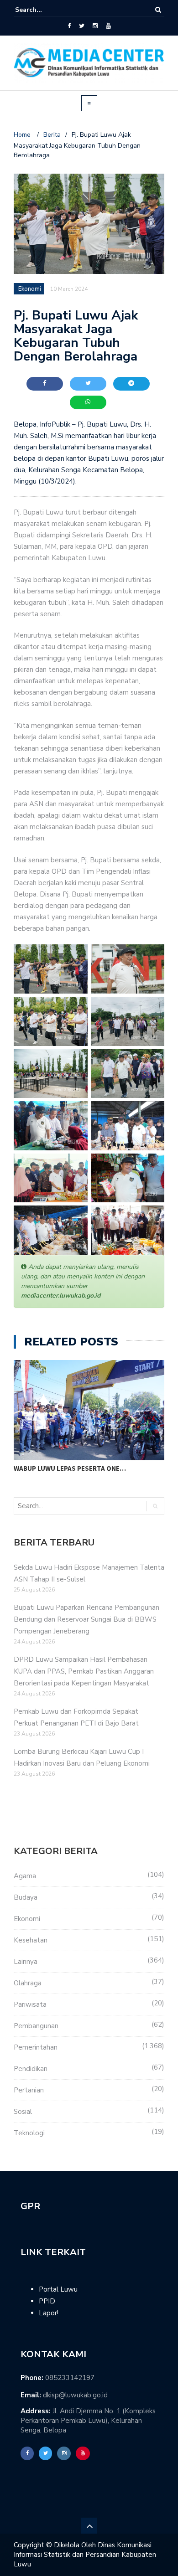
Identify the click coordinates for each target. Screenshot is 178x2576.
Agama (25, 1876)
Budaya (26, 1897)
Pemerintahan (36, 2047)
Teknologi (29, 2133)
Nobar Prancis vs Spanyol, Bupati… (75, 1468)
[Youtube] (108, 26)
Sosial (23, 2112)
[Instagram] (95, 26)
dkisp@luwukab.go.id (75, 2395)
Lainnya (26, 1962)
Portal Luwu (58, 2289)
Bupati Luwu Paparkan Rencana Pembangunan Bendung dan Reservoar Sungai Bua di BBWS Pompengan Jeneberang (86, 1619)
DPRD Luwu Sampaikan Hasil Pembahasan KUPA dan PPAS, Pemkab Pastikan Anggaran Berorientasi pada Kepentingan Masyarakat (84, 1671)
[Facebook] (69, 26)
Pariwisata (30, 2004)
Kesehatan (31, 1940)
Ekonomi (27, 1919)
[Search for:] (43, 10)
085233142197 (70, 2378)
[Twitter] (82, 26)
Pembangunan (36, 2026)
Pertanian (29, 2090)
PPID (47, 2301)
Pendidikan (31, 2069)
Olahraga (28, 1983)
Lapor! (49, 2313)
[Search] (158, 10)
